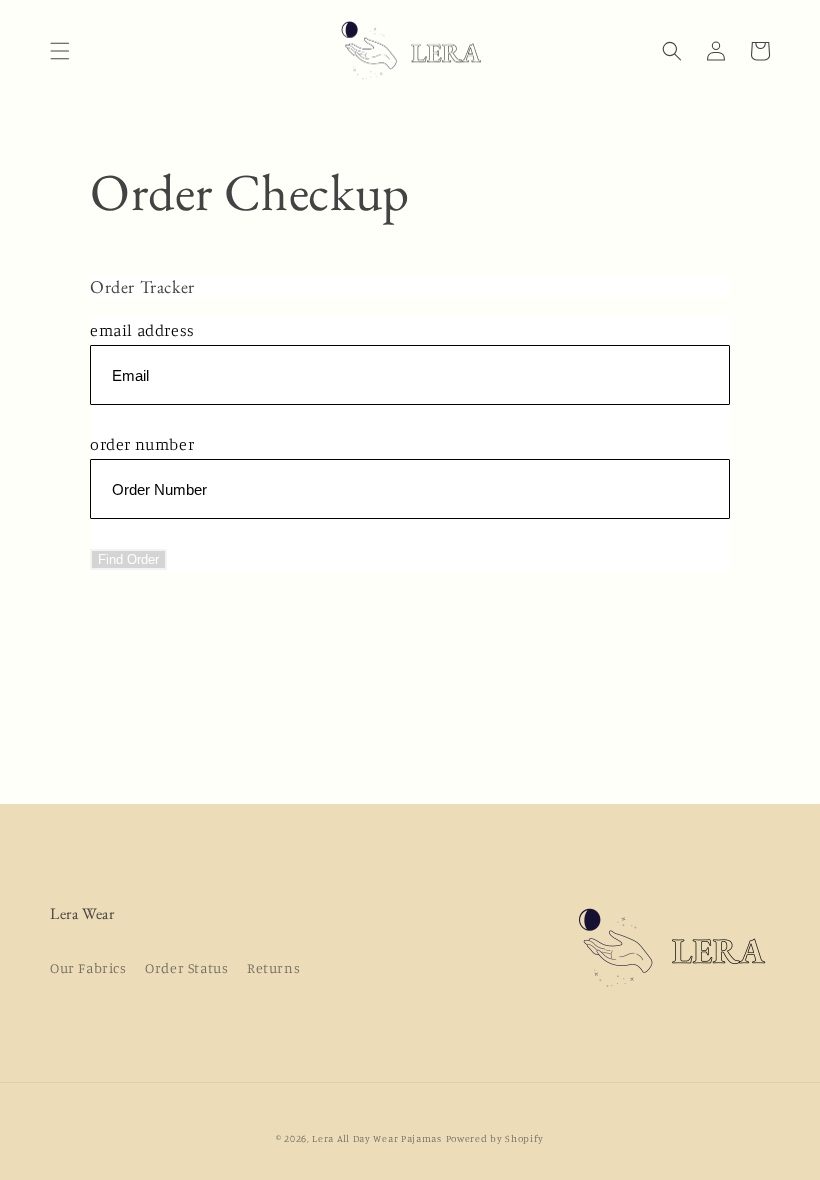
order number (142, 444)
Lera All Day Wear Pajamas (377, 1138)
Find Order (128, 559)
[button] (60, 51)
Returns (273, 967)
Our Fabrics (88, 967)
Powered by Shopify (495, 1138)
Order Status (186, 967)
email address (142, 330)
